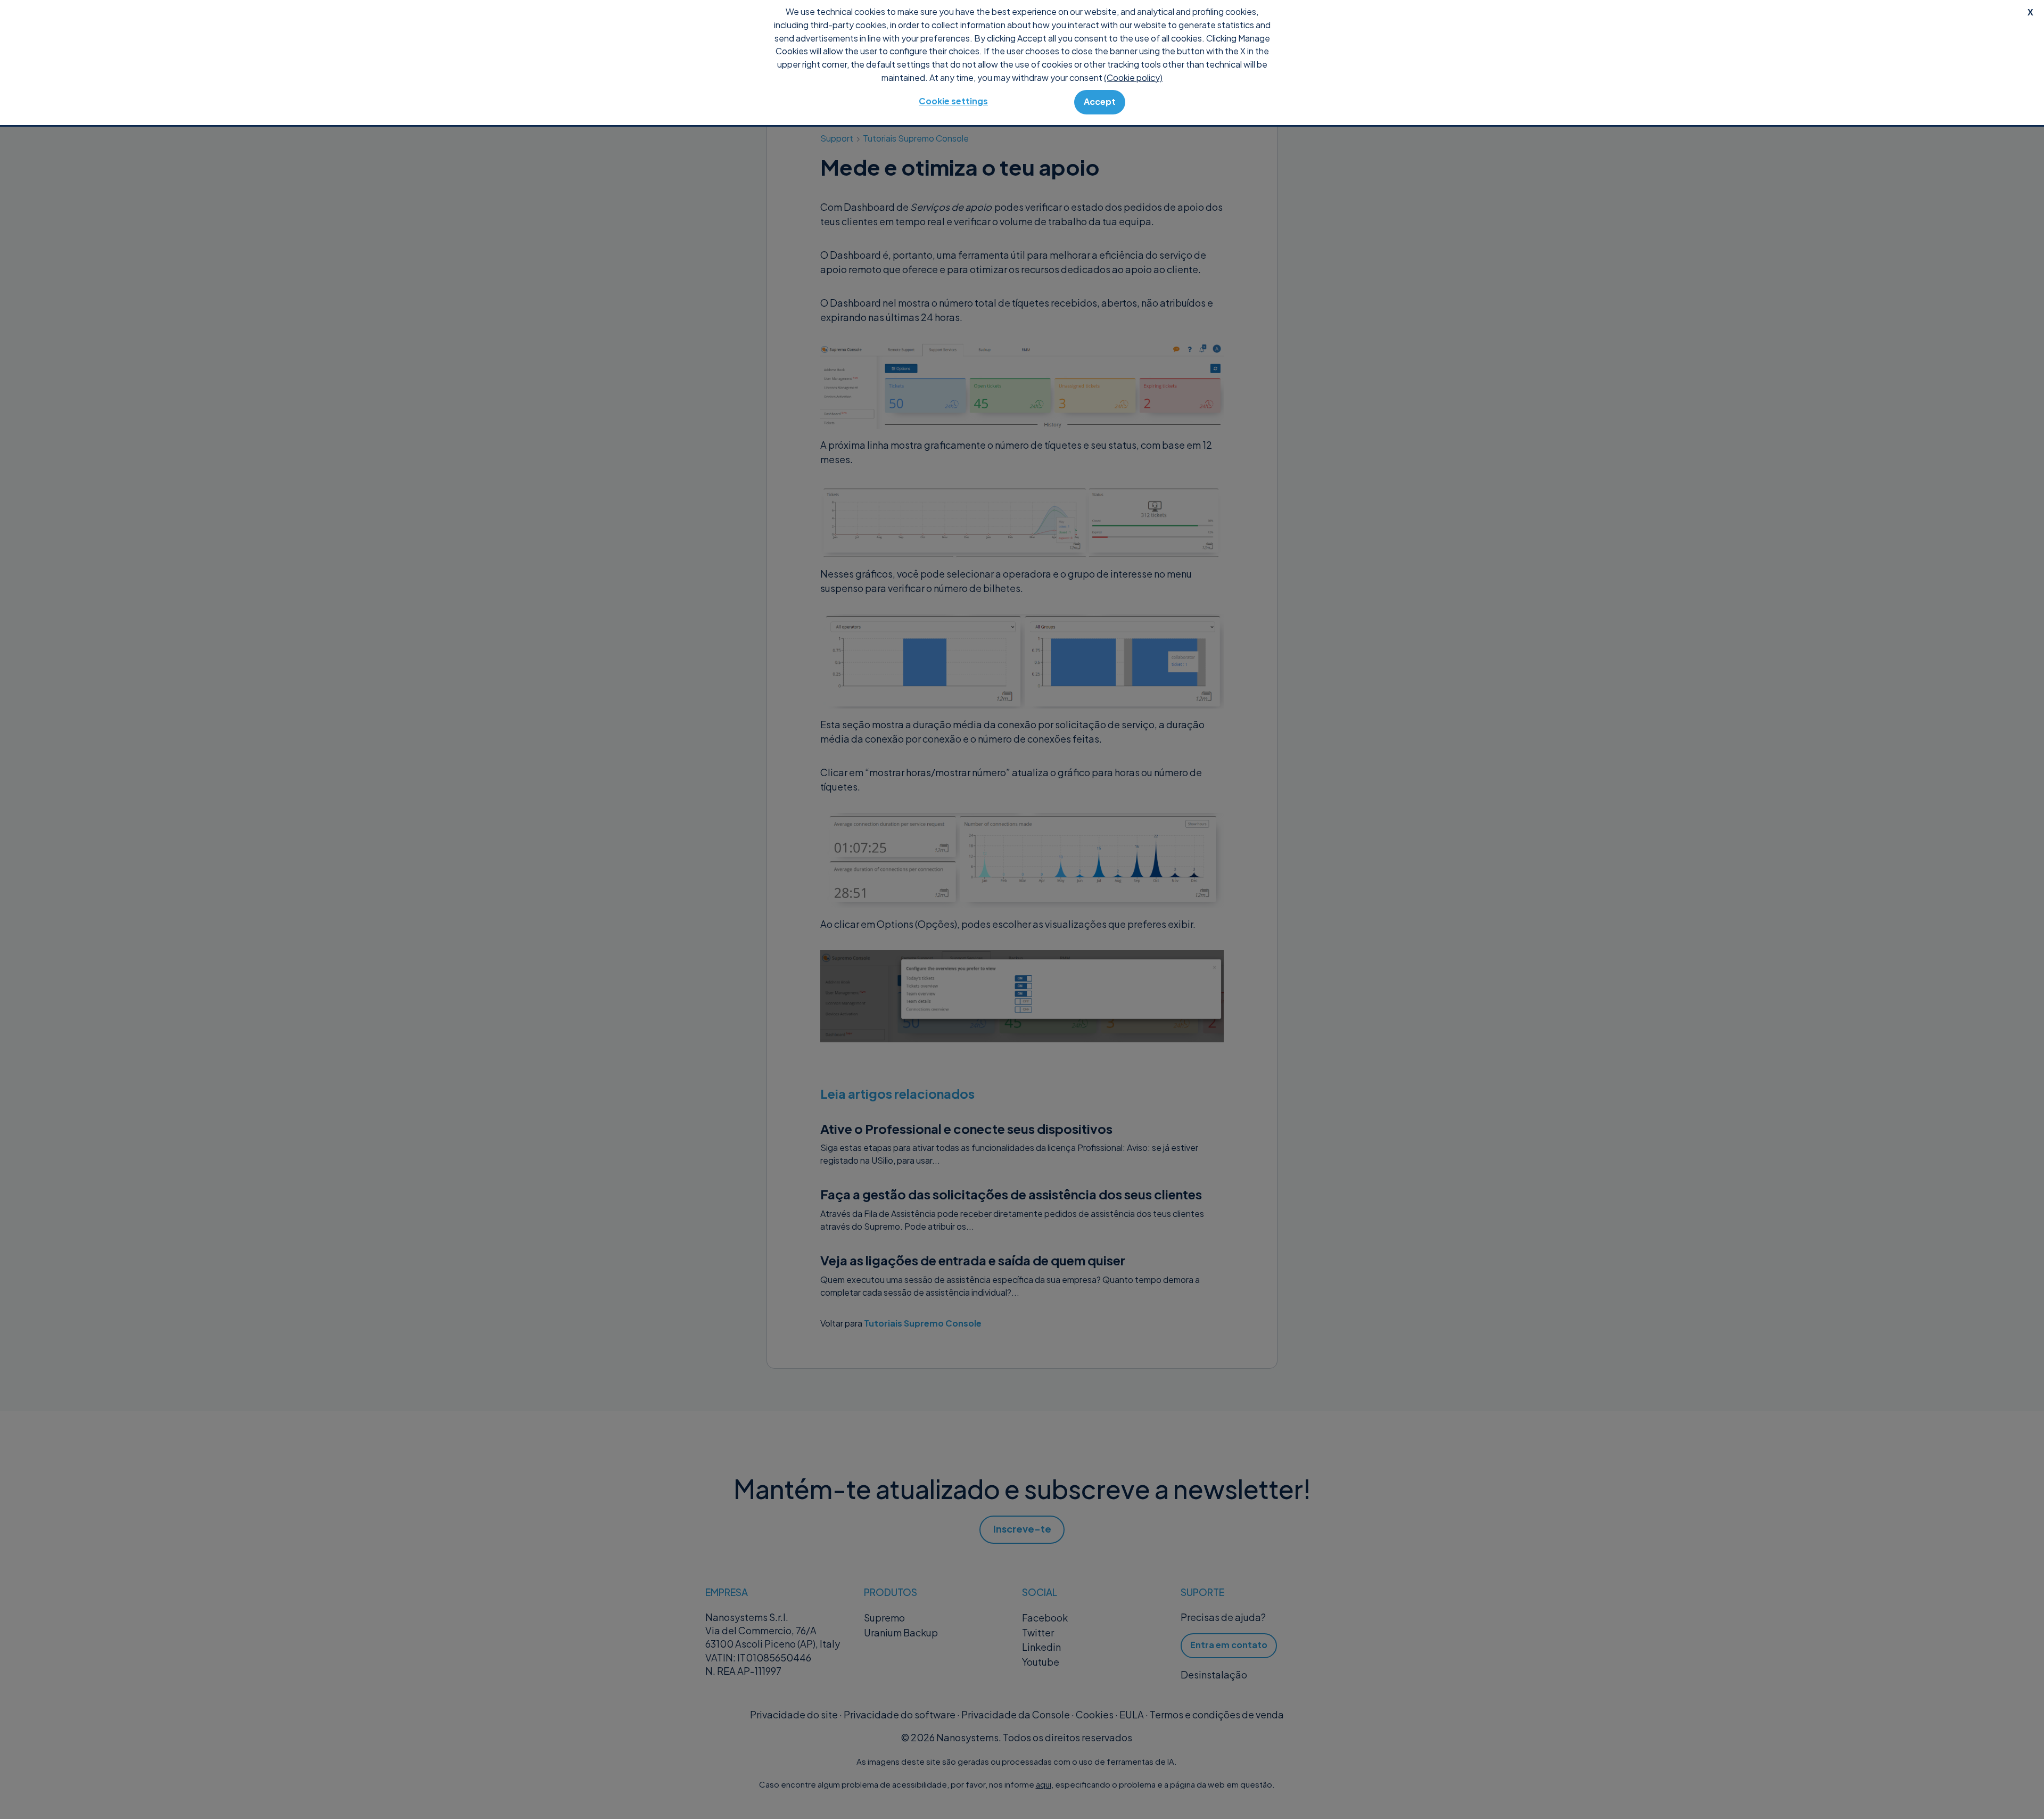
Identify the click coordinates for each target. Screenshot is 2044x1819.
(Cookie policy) (1133, 77)
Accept (1100, 101)
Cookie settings (953, 101)
